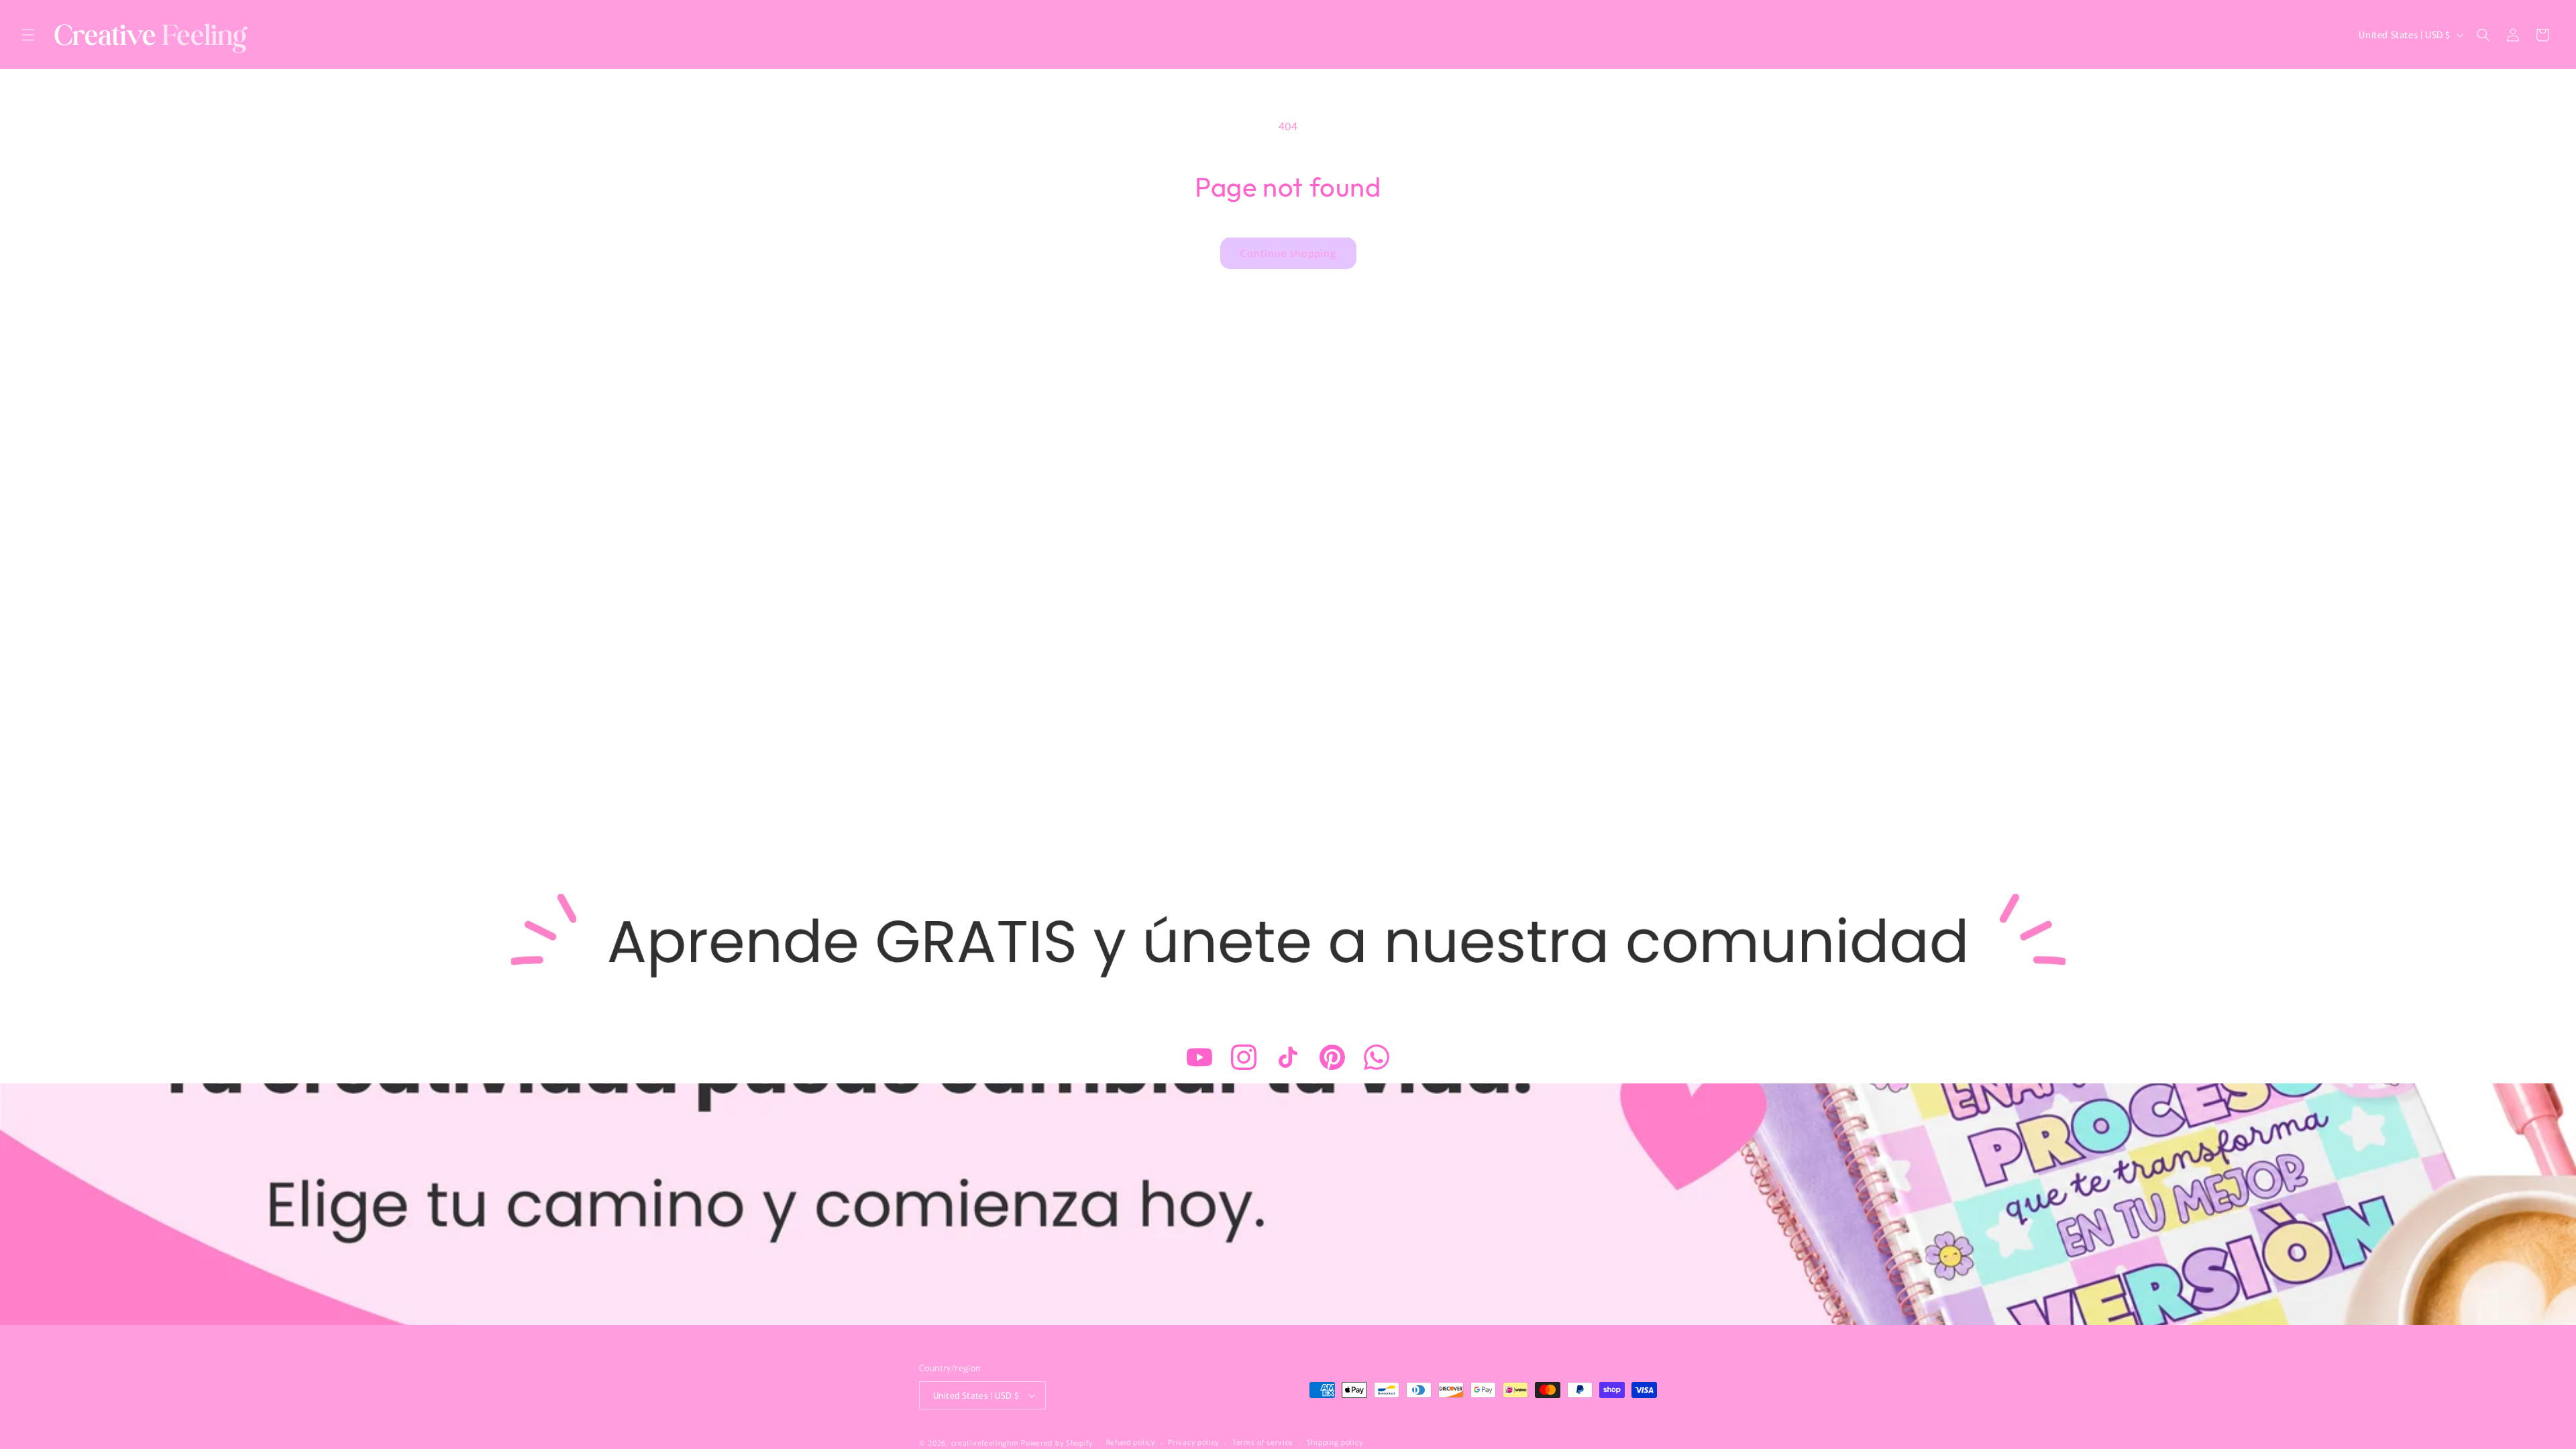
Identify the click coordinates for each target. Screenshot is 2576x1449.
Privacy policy (1193, 1442)
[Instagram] (1244, 1057)
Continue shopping (1288, 253)
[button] (28, 35)
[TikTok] (1288, 1057)
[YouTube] (1199, 1057)
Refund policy (1131, 1442)
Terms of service (1263, 1442)
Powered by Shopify (1057, 1442)
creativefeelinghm (985, 1442)
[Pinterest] (1332, 1057)
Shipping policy (1335, 1442)
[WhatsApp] (1377, 1057)
